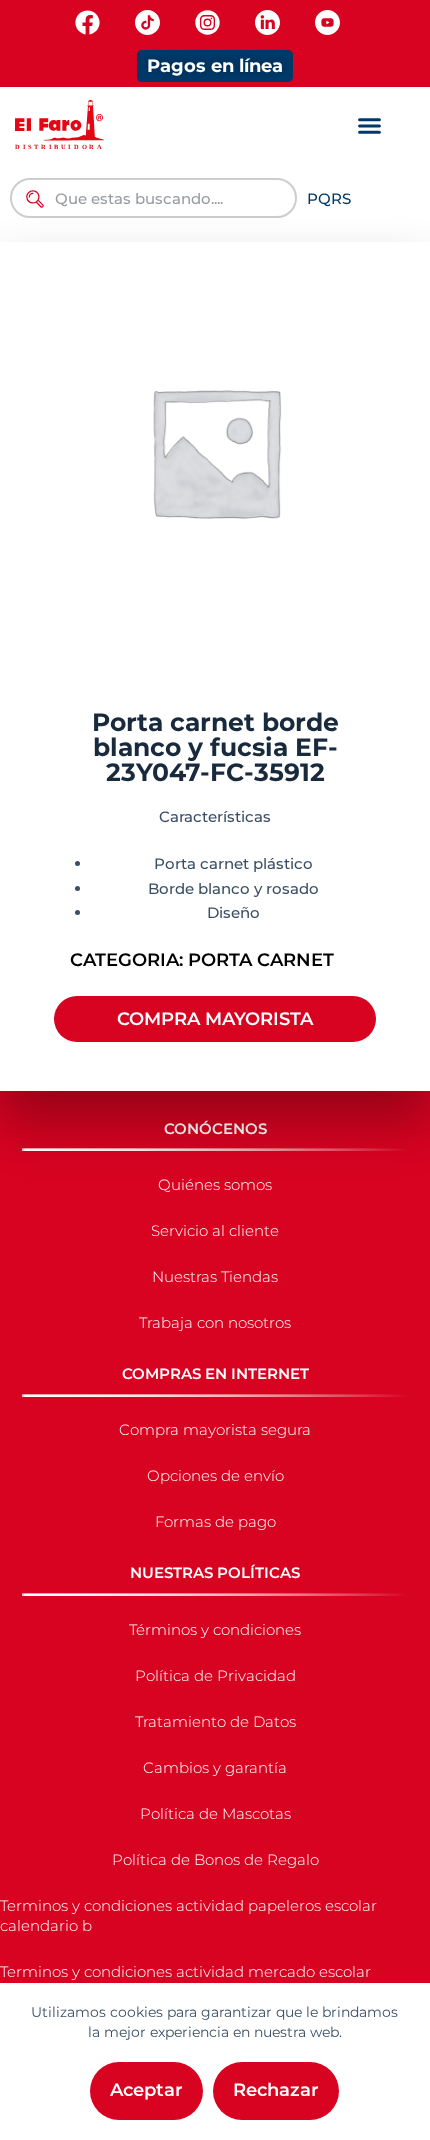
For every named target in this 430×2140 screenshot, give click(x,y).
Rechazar (276, 2090)
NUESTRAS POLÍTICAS (215, 1572)
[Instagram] (207, 22)
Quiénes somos (215, 1184)
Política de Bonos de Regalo (215, 1859)
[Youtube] (327, 22)
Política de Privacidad (215, 1675)
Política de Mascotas (215, 1813)
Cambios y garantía (215, 1767)
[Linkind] (267, 22)
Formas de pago (215, 1521)
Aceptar (146, 2090)
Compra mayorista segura (215, 1429)
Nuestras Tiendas (215, 1276)
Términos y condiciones (215, 1629)
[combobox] (153, 198)
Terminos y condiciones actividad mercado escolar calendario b (185, 1981)
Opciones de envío (215, 1475)
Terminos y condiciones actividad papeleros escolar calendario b (188, 1915)
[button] (370, 126)
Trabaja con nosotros (215, 1322)
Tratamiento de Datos (215, 1721)
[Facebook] (87, 22)
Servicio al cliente (215, 1230)
